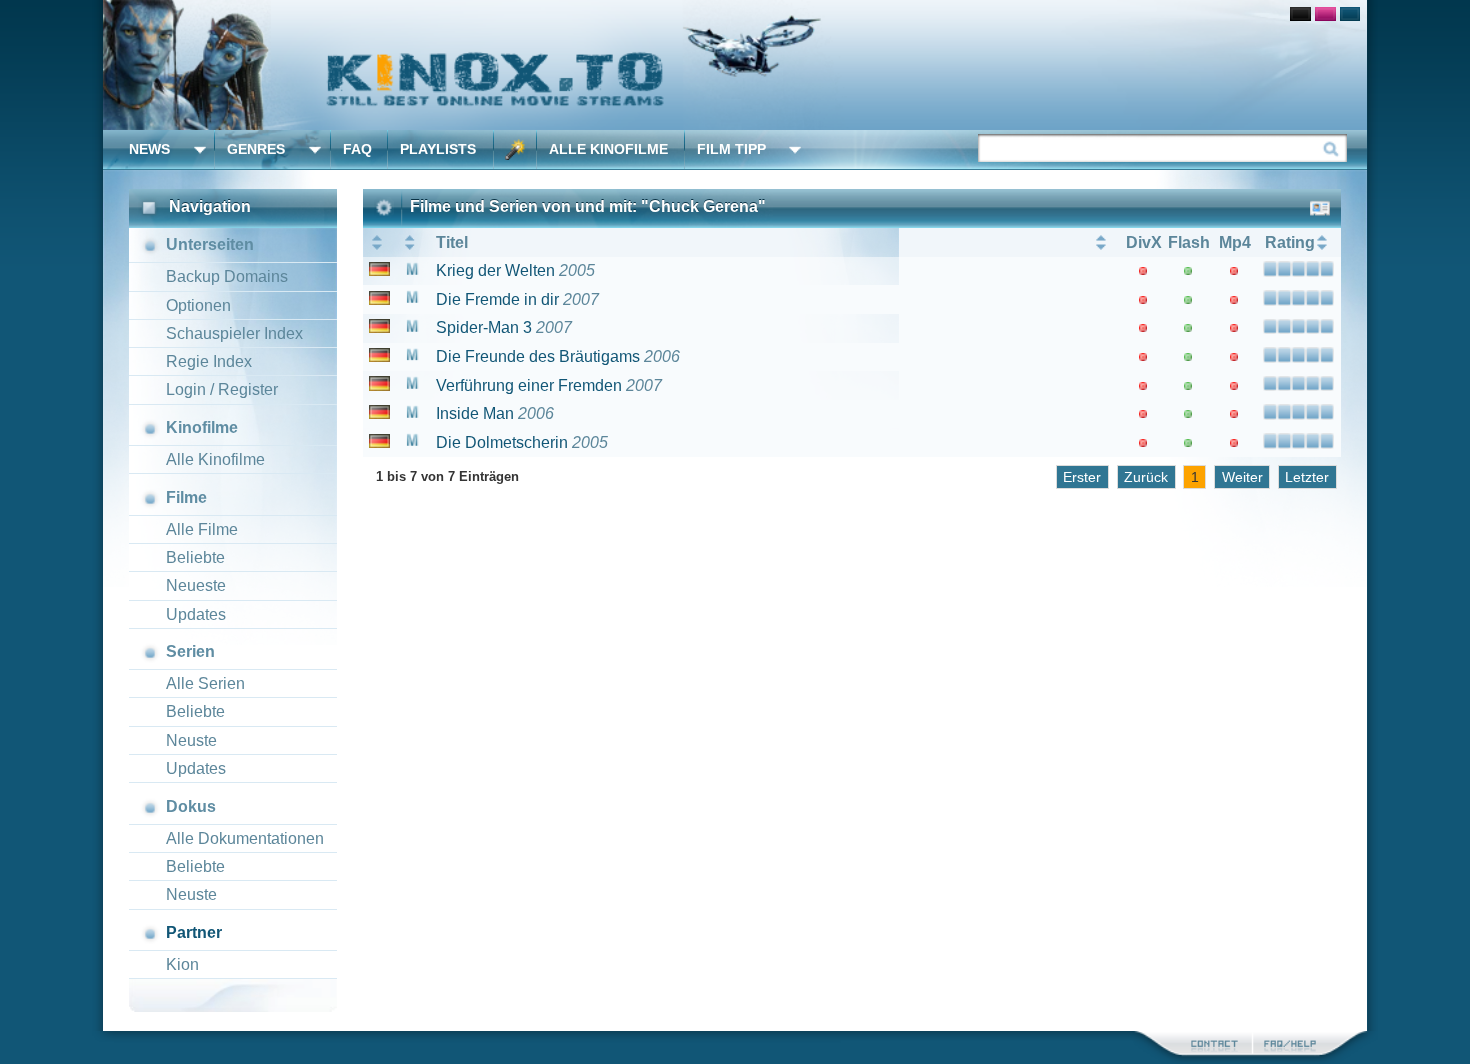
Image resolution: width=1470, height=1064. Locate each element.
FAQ (357, 149)
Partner (194, 932)
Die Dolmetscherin (502, 442)
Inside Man (475, 413)
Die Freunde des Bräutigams (538, 356)
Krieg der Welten (495, 270)
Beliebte (195, 557)
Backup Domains (227, 276)
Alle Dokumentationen (245, 838)
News (149, 149)
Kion (182, 964)
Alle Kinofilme (608, 149)
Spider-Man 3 (484, 327)
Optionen (198, 305)
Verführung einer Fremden (529, 385)
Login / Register (222, 389)
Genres (256, 149)
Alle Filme (202, 529)
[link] (735, 65)
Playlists (438, 149)
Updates (196, 614)
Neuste (191, 740)
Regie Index (209, 361)
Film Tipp (731, 149)
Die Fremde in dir (497, 299)
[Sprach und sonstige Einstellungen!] (515, 149)
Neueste (196, 585)
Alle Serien (205, 683)
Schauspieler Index (234, 333)
